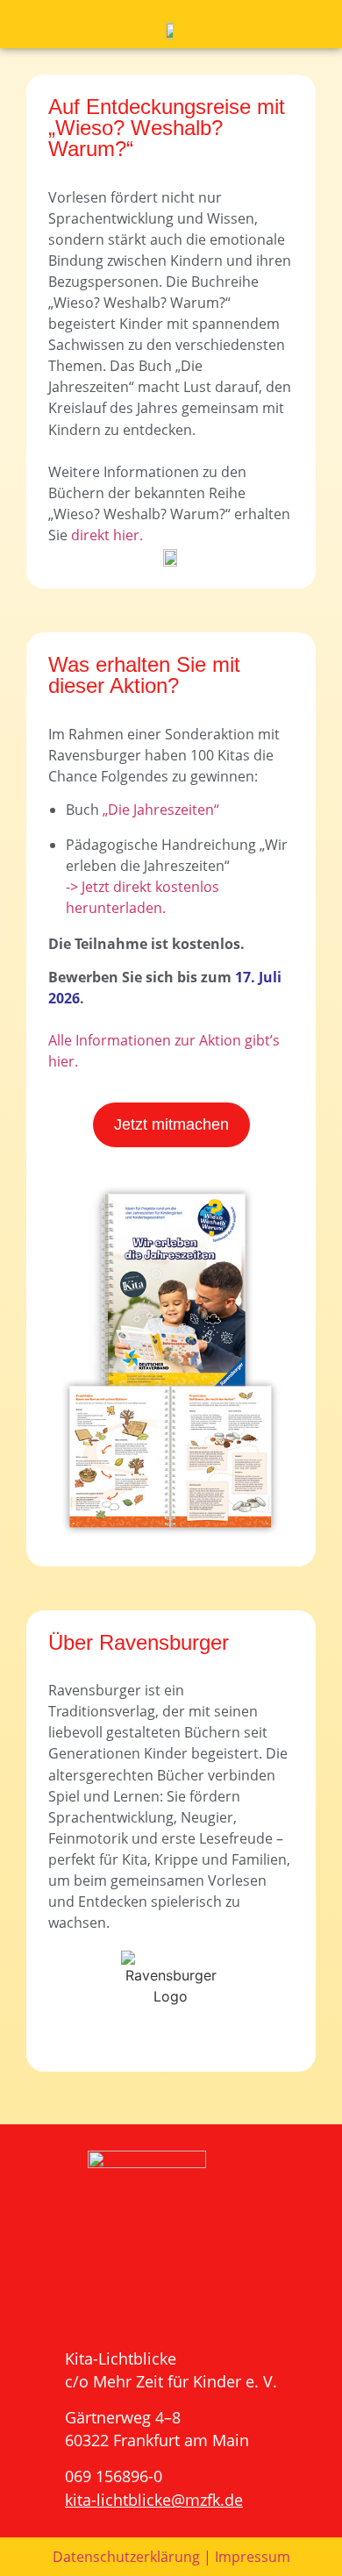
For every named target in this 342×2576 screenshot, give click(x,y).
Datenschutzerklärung (126, 2557)
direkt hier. (107, 535)
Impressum (253, 2557)
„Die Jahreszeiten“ (161, 810)
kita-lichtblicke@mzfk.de (154, 2500)
